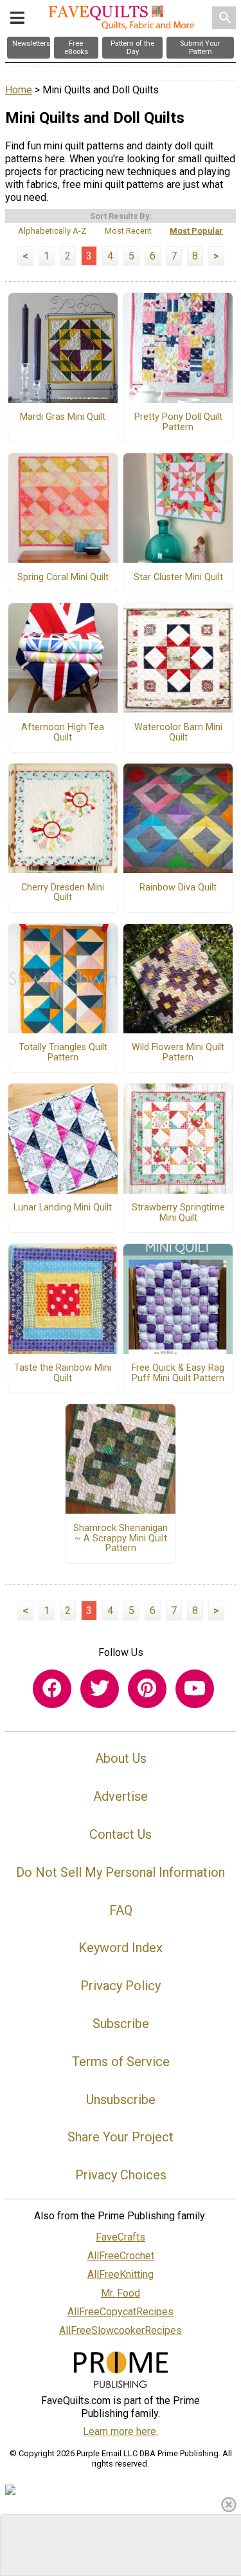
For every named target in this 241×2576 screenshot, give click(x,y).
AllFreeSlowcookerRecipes (121, 2330)
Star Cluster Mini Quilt (178, 578)
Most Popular (196, 231)
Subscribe (121, 2024)
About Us (121, 1758)
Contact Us (121, 1834)
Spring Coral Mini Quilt (63, 578)
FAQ (121, 1910)
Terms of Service (121, 2062)
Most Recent (128, 231)
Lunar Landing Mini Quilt (63, 1208)
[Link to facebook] (52, 1689)
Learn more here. (121, 2431)
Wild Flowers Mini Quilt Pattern (178, 1053)
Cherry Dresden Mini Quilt (63, 893)
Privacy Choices (121, 2175)
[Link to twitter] (100, 1689)
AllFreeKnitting (121, 2274)
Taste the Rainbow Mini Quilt (63, 1373)
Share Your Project (121, 2137)
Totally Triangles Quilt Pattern (63, 1053)
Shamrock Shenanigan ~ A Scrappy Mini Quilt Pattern (121, 1539)
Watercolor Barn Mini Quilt (178, 733)
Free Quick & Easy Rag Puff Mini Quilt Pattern (178, 1373)
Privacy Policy (121, 1986)
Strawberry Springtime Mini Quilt (178, 1213)
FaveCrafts (121, 2237)
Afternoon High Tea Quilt (63, 733)
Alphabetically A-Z (52, 231)
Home (19, 90)
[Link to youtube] (195, 1689)
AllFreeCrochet (121, 2256)
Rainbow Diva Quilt (178, 888)
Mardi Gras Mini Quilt (63, 417)
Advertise (121, 1796)
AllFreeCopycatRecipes (121, 2312)
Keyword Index (121, 1948)
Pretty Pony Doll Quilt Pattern (178, 422)
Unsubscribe (121, 2100)
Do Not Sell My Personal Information (121, 1872)
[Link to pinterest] (147, 1689)
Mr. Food (121, 2293)
